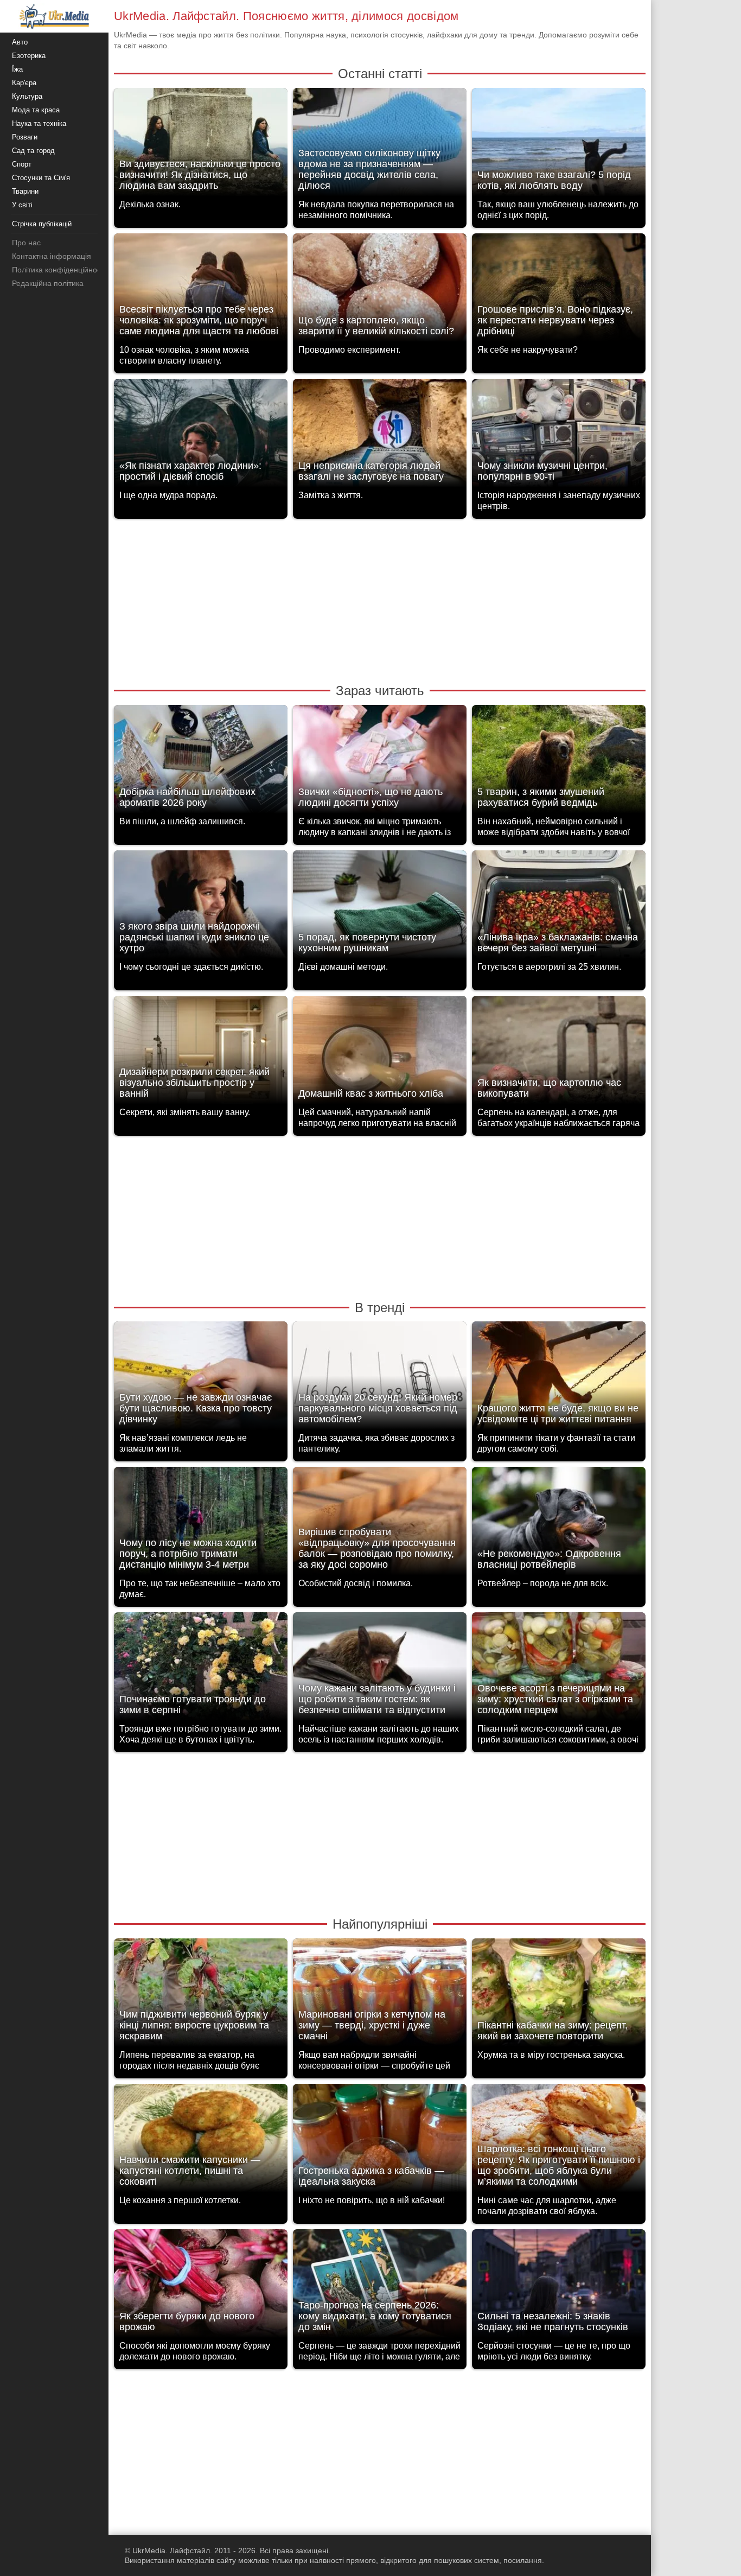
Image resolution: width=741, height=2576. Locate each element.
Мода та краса (36, 110)
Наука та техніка (39, 123)
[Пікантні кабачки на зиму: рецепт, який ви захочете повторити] (559, 1996)
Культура (27, 96)
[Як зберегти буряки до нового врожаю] (201, 2286)
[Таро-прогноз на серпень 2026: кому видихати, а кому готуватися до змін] (380, 2286)
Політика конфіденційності (59, 270)
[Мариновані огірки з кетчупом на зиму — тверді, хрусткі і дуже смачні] (380, 1996)
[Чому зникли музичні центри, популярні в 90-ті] (559, 436)
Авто (20, 42)
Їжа (17, 69)
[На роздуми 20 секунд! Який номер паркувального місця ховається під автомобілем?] (380, 1379)
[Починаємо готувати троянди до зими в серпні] (201, 1669)
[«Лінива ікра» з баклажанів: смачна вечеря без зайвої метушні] (559, 908)
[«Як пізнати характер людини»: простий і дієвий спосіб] (201, 436)
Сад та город (33, 151)
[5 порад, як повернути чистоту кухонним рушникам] (380, 908)
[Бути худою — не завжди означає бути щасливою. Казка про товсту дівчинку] (201, 1379)
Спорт (22, 164)
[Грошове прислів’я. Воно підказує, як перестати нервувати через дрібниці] (559, 291)
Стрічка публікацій (42, 224)
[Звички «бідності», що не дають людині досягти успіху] (380, 762)
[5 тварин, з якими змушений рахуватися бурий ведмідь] (559, 762)
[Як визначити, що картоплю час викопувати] (559, 1053)
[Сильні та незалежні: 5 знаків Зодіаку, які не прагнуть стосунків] (559, 2286)
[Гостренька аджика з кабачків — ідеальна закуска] (380, 2141)
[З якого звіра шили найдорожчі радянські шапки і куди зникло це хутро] (201, 908)
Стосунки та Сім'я (41, 178)
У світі (22, 205)
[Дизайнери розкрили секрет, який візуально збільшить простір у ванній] (201, 1053)
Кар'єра (24, 83)
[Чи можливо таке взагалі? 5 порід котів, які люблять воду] (559, 145)
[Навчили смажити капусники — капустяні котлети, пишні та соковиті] (201, 2141)
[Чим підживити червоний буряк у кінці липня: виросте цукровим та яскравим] (201, 1996)
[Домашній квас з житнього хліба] (380, 1053)
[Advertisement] (380, 600)
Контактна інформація (52, 256)
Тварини (25, 191)
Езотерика (29, 56)
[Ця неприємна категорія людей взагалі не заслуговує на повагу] (380, 436)
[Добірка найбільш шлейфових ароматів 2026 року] (201, 762)
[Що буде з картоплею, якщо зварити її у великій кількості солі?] (380, 291)
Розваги (25, 137)
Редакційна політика (48, 283)
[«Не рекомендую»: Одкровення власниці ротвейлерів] (559, 1524)
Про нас (26, 243)
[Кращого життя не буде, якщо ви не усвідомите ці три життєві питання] (559, 1379)
